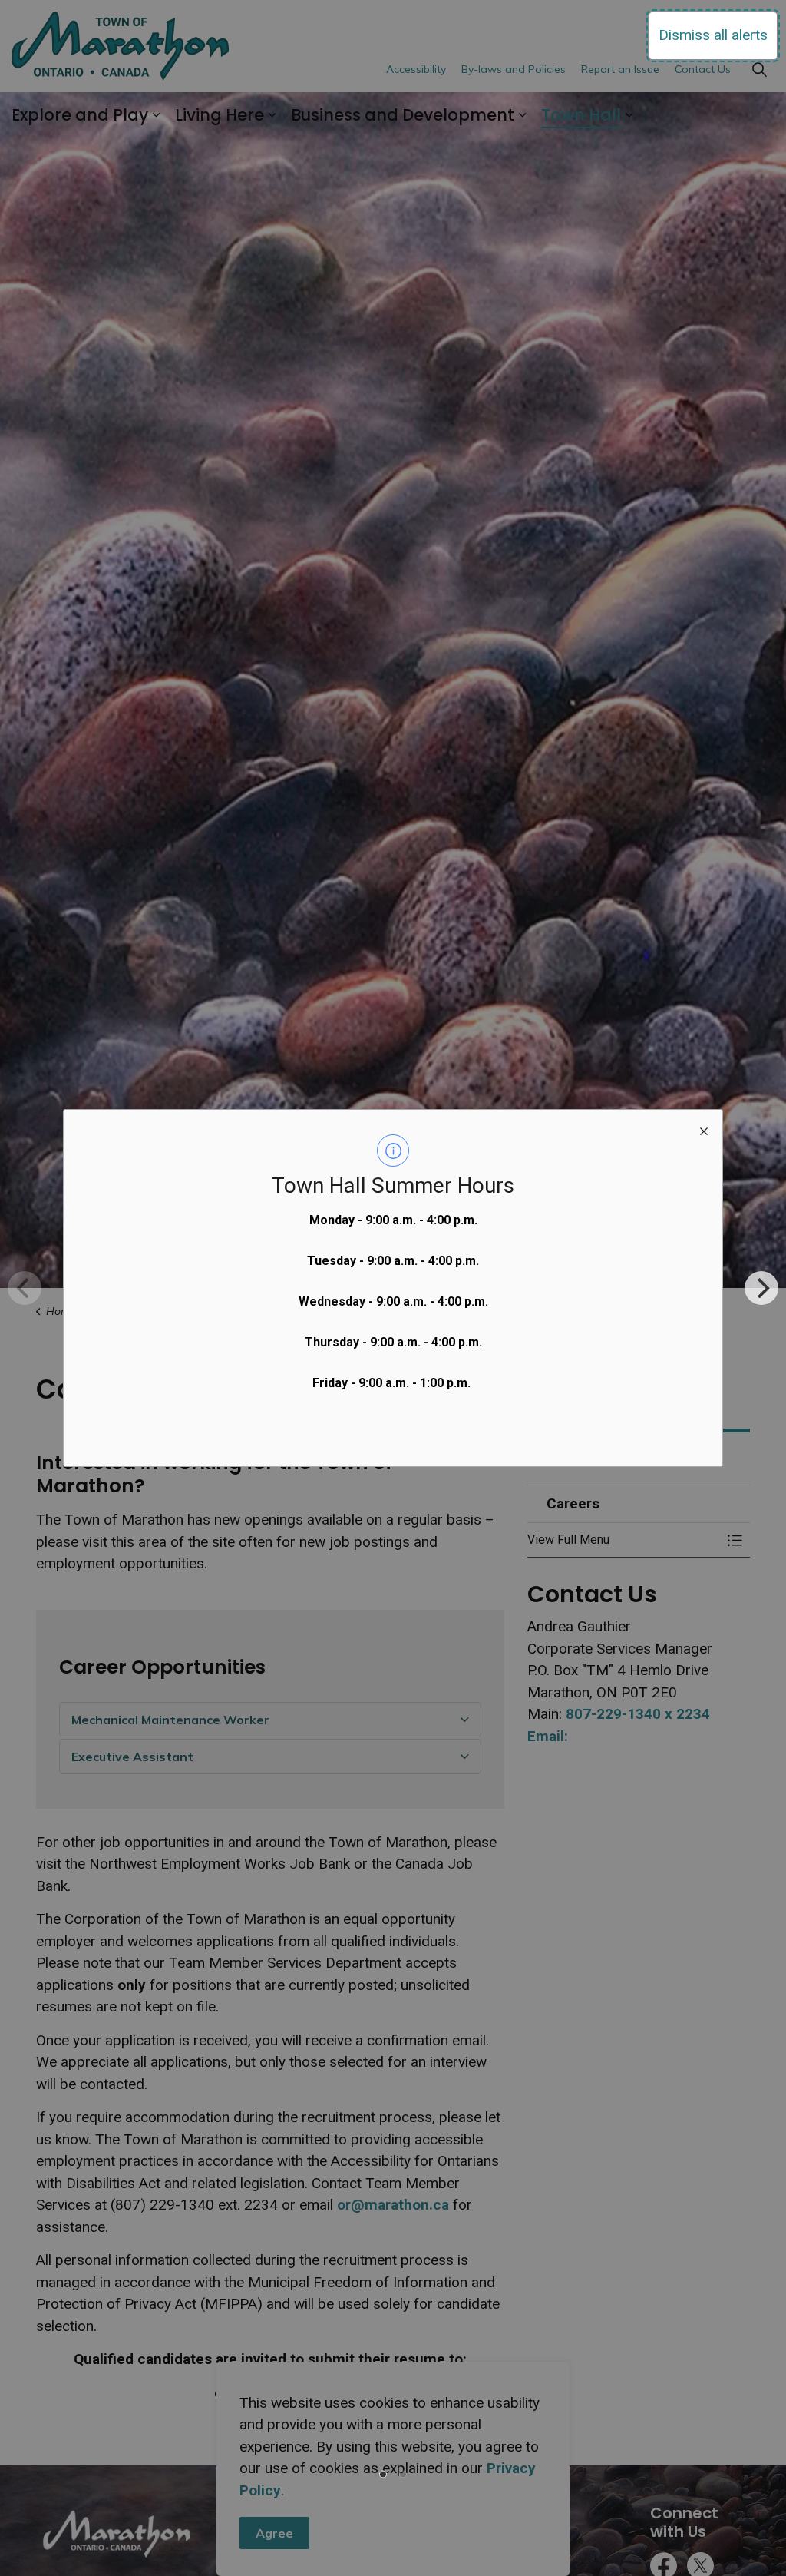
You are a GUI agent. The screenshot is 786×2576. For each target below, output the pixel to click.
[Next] (761, 1288)
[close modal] (704, 1128)
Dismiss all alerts (713, 35)
